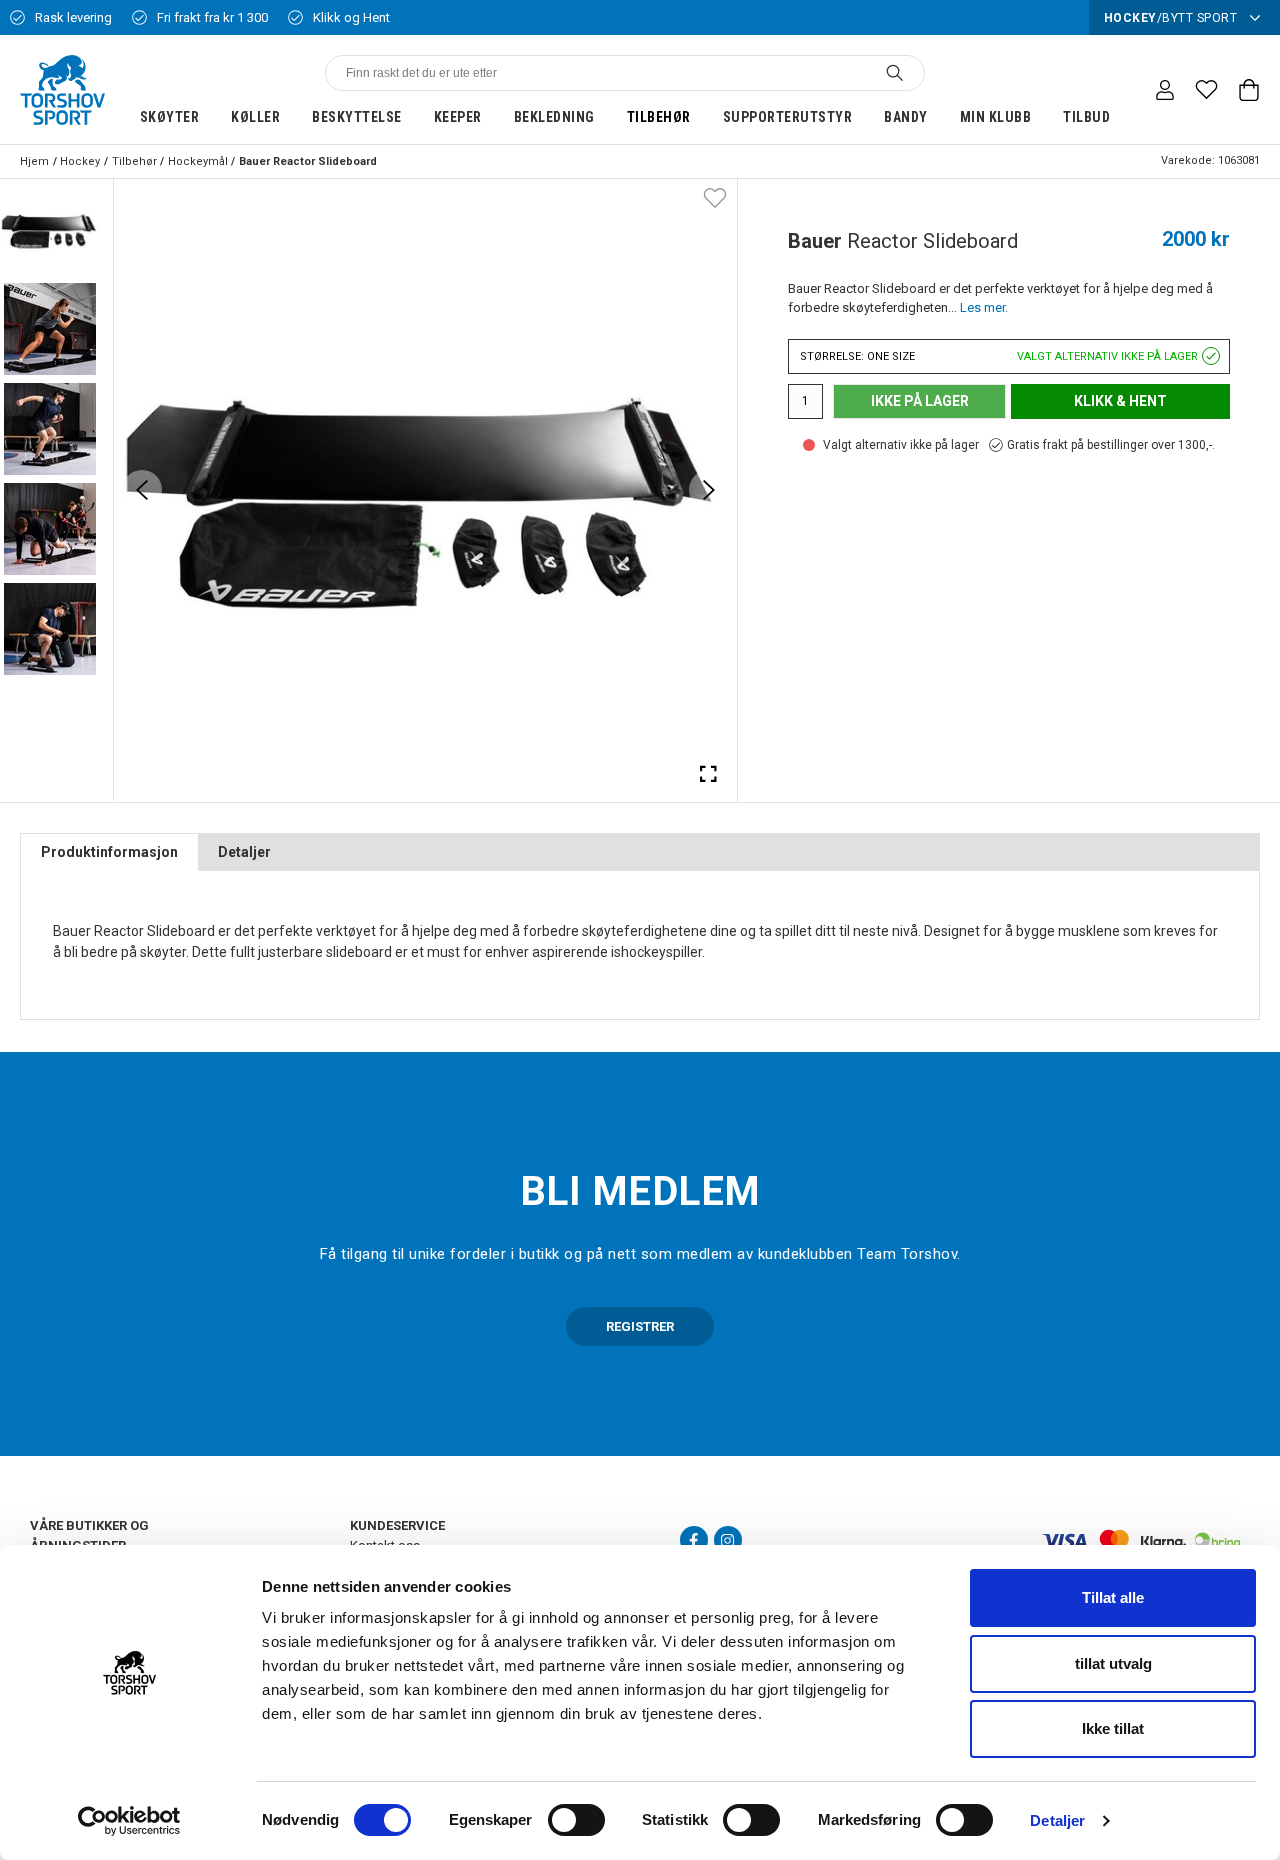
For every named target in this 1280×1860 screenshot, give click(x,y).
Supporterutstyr (788, 117)
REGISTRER (640, 1326)
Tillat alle (1113, 1597)
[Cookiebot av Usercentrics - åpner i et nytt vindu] (129, 1821)
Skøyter (170, 117)
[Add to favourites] (715, 197)
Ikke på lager (920, 401)
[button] (50, 229)
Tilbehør (659, 117)
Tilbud (1086, 117)
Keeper (458, 117)
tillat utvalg (1113, 1663)
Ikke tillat (1113, 1728)
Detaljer (1057, 1820)
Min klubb (996, 117)
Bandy (906, 117)
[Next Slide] (709, 490)
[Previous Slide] (142, 490)
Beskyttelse (357, 117)
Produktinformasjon (109, 852)
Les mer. (984, 307)
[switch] (576, 1820)
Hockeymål (198, 161)
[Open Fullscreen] (709, 773)
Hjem (34, 161)
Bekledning (554, 117)
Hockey (80, 161)
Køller (255, 117)
